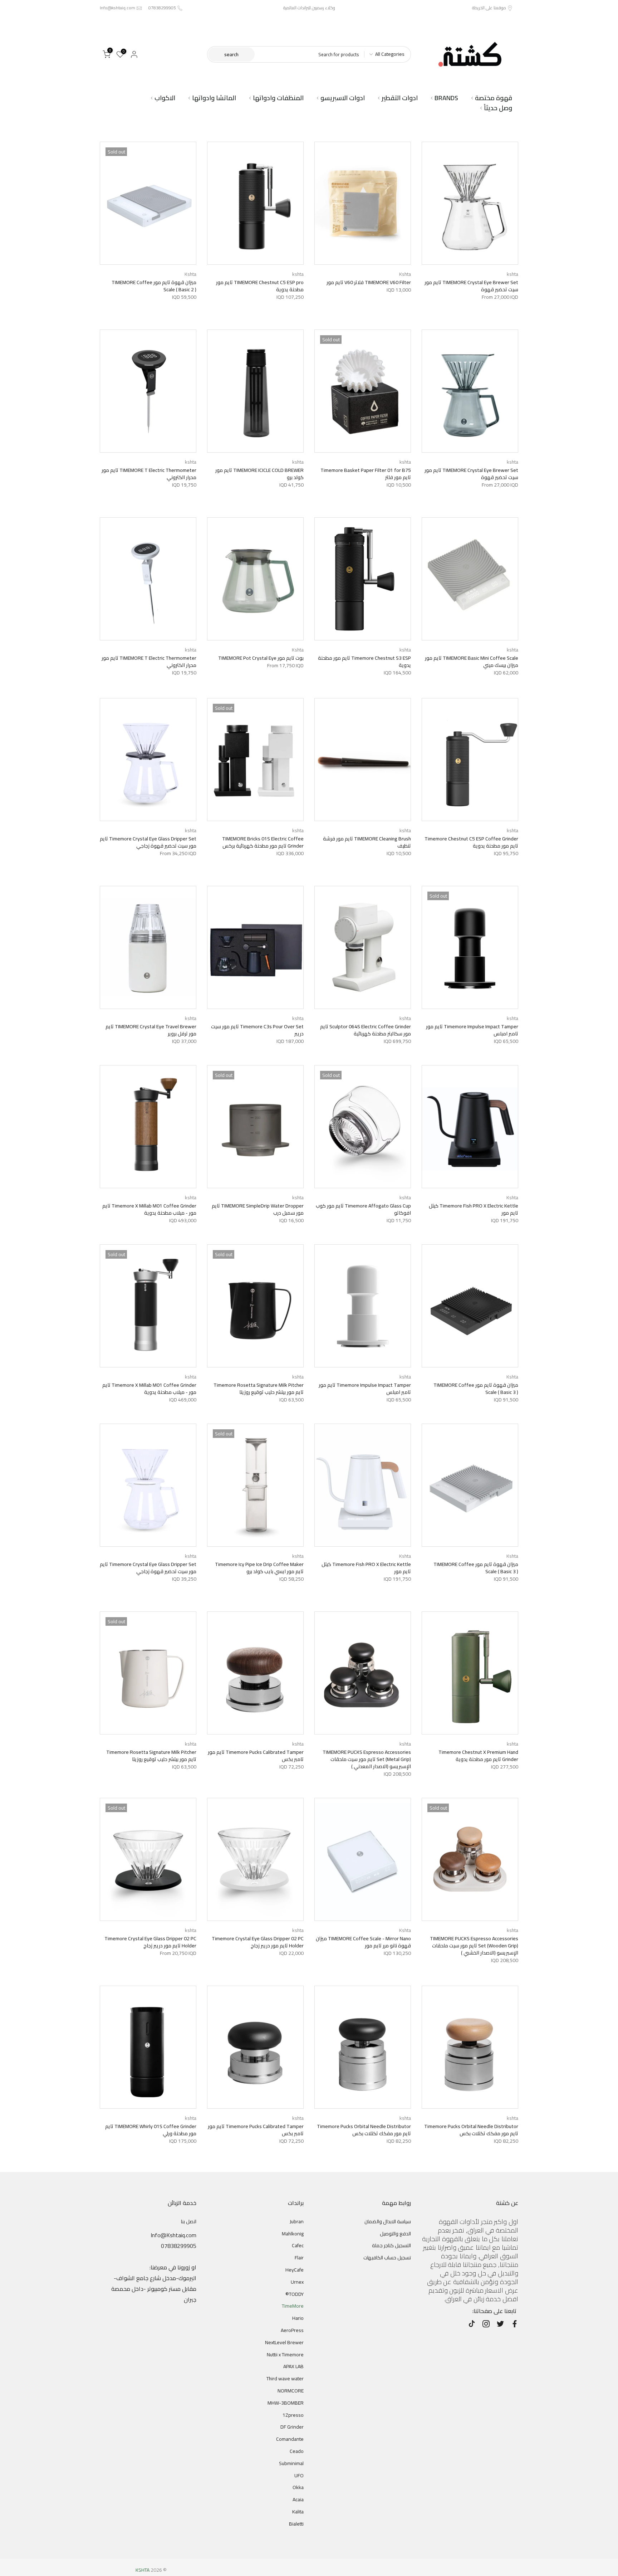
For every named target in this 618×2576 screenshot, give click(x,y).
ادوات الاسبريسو (343, 98)
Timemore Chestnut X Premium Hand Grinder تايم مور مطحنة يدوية (478, 1756)
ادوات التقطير (400, 98)
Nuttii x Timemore (285, 2355)
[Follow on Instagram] (486, 2324)
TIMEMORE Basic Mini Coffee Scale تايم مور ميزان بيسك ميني (472, 662)
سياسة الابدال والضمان (388, 2221)
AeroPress (292, 2330)
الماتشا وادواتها (214, 98)
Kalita (298, 2512)
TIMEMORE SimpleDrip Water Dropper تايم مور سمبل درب (258, 1209)
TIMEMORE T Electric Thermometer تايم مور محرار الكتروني (149, 474)
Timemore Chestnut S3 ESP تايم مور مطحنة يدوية (364, 662)
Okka (298, 2487)
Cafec (298, 2245)
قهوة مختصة (494, 98)
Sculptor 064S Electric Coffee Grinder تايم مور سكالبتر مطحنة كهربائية (366, 1030)
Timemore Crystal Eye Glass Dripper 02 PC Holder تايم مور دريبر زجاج (258, 1942)
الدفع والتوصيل (395, 2234)
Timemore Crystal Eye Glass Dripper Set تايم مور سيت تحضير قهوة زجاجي (148, 842)
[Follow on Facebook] (515, 2324)
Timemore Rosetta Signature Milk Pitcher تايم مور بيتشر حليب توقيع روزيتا (259, 1389)
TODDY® (295, 2294)
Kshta (405, 274)
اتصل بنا (189, 2221)
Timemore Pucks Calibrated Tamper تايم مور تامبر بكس (256, 1756)
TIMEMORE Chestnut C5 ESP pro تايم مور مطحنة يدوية (260, 286)
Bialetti (296, 2524)
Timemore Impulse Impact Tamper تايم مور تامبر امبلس (472, 1030)
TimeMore (293, 2306)
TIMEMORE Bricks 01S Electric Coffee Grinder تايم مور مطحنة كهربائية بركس (263, 842)
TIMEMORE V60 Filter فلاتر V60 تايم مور (369, 282)
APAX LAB (293, 2366)
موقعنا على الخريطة (489, 8)
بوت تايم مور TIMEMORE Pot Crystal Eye (261, 658)
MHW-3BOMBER (286, 2403)
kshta (512, 274)
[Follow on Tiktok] (472, 2324)
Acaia (298, 2499)
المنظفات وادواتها (278, 98)
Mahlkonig (293, 2234)
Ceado (297, 2451)
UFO (299, 2475)
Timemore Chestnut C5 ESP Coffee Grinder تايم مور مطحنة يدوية (471, 842)
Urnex (297, 2282)
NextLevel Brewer (284, 2342)
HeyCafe (295, 2270)
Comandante (290, 2439)
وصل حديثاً (498, 108)
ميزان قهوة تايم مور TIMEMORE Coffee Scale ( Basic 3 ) (476, 1389)
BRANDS (446, 98)
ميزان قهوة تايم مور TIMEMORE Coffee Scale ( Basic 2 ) (154, 286)
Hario (298, 2318)
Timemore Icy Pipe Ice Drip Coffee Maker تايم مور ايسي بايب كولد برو (259, 1568)
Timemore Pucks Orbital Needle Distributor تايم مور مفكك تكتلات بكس (471, 2130)
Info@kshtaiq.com (117, 8)
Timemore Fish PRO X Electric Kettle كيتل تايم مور (474, 1209)
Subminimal (291, 2463)
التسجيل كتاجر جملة (391, 2245)
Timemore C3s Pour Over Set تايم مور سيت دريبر (257, 1030)
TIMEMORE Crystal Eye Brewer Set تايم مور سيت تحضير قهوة (471, 286)
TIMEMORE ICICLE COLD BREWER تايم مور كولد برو (259, 474)
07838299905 (162, 8)
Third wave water (285, 2379)
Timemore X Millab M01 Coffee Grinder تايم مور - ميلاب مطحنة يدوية (149, 1209)
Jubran (297, 2221)
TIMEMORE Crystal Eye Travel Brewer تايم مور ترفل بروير (151, 1030)
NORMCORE (291, 2391)
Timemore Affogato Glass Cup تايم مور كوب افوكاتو (363, 1209)
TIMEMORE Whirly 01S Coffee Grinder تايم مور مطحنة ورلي (151, 2130)
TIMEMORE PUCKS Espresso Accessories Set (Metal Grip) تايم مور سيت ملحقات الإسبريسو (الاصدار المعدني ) (367, 1759)
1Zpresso (293, 2415)
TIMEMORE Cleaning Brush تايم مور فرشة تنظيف (367, 842)
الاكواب (165, 98)
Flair (299, 2258)
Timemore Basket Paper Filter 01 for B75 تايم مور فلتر (366, 474)
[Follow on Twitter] (500, 2324)
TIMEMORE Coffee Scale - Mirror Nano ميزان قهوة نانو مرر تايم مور (363, 1942)
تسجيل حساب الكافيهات (387, 2258)
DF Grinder (292, 2427)
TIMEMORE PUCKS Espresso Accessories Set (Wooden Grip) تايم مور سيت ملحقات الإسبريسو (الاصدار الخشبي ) (474, 1946)
